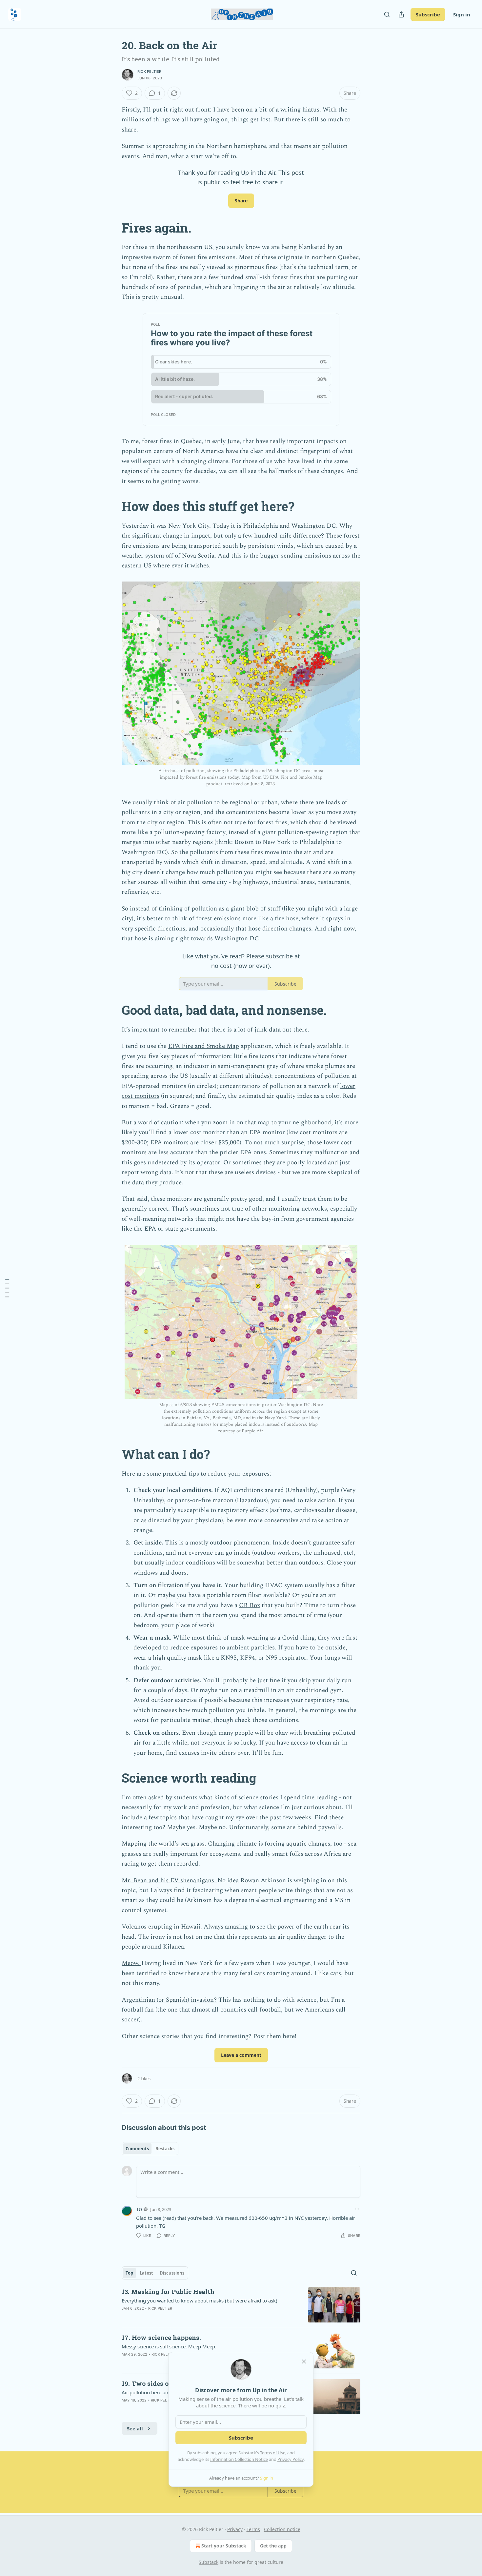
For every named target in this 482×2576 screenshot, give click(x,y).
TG (139, 2209)
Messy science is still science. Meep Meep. (169, 2346)
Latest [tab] (146, 2273)
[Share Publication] (401, 14)
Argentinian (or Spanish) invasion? (169, 2000)
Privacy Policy (291, 2459)
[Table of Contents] (7, 1288)
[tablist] (150, 2149)
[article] (241, 2305)
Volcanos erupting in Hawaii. (162, 1927)
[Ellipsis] (357, 2209)
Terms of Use (273, 2453)
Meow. (131, 1963)
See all (135, 2428)
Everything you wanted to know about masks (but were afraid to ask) (200, 2300)
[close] (304, 2361)
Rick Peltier (149, 72)
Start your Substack (224, 2546)
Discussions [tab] (172, 2273)
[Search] (387, 14)
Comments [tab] (137, 2149)
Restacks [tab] (165, 2149)
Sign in (462, 14)
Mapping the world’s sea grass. (164, 1844)
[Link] (112, 228)
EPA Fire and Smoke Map (204, 1046)
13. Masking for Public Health (168, 2291)
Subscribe (428, 14)
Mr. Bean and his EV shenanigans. (170, 1881)
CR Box (250, 1605)
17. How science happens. (161, 2337)
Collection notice (282, 2529)
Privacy (235, 2529)
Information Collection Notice (239, 2459)
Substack (209, 2562)
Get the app (273, 2546)
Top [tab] (129, 2273)
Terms (253, 2529)
